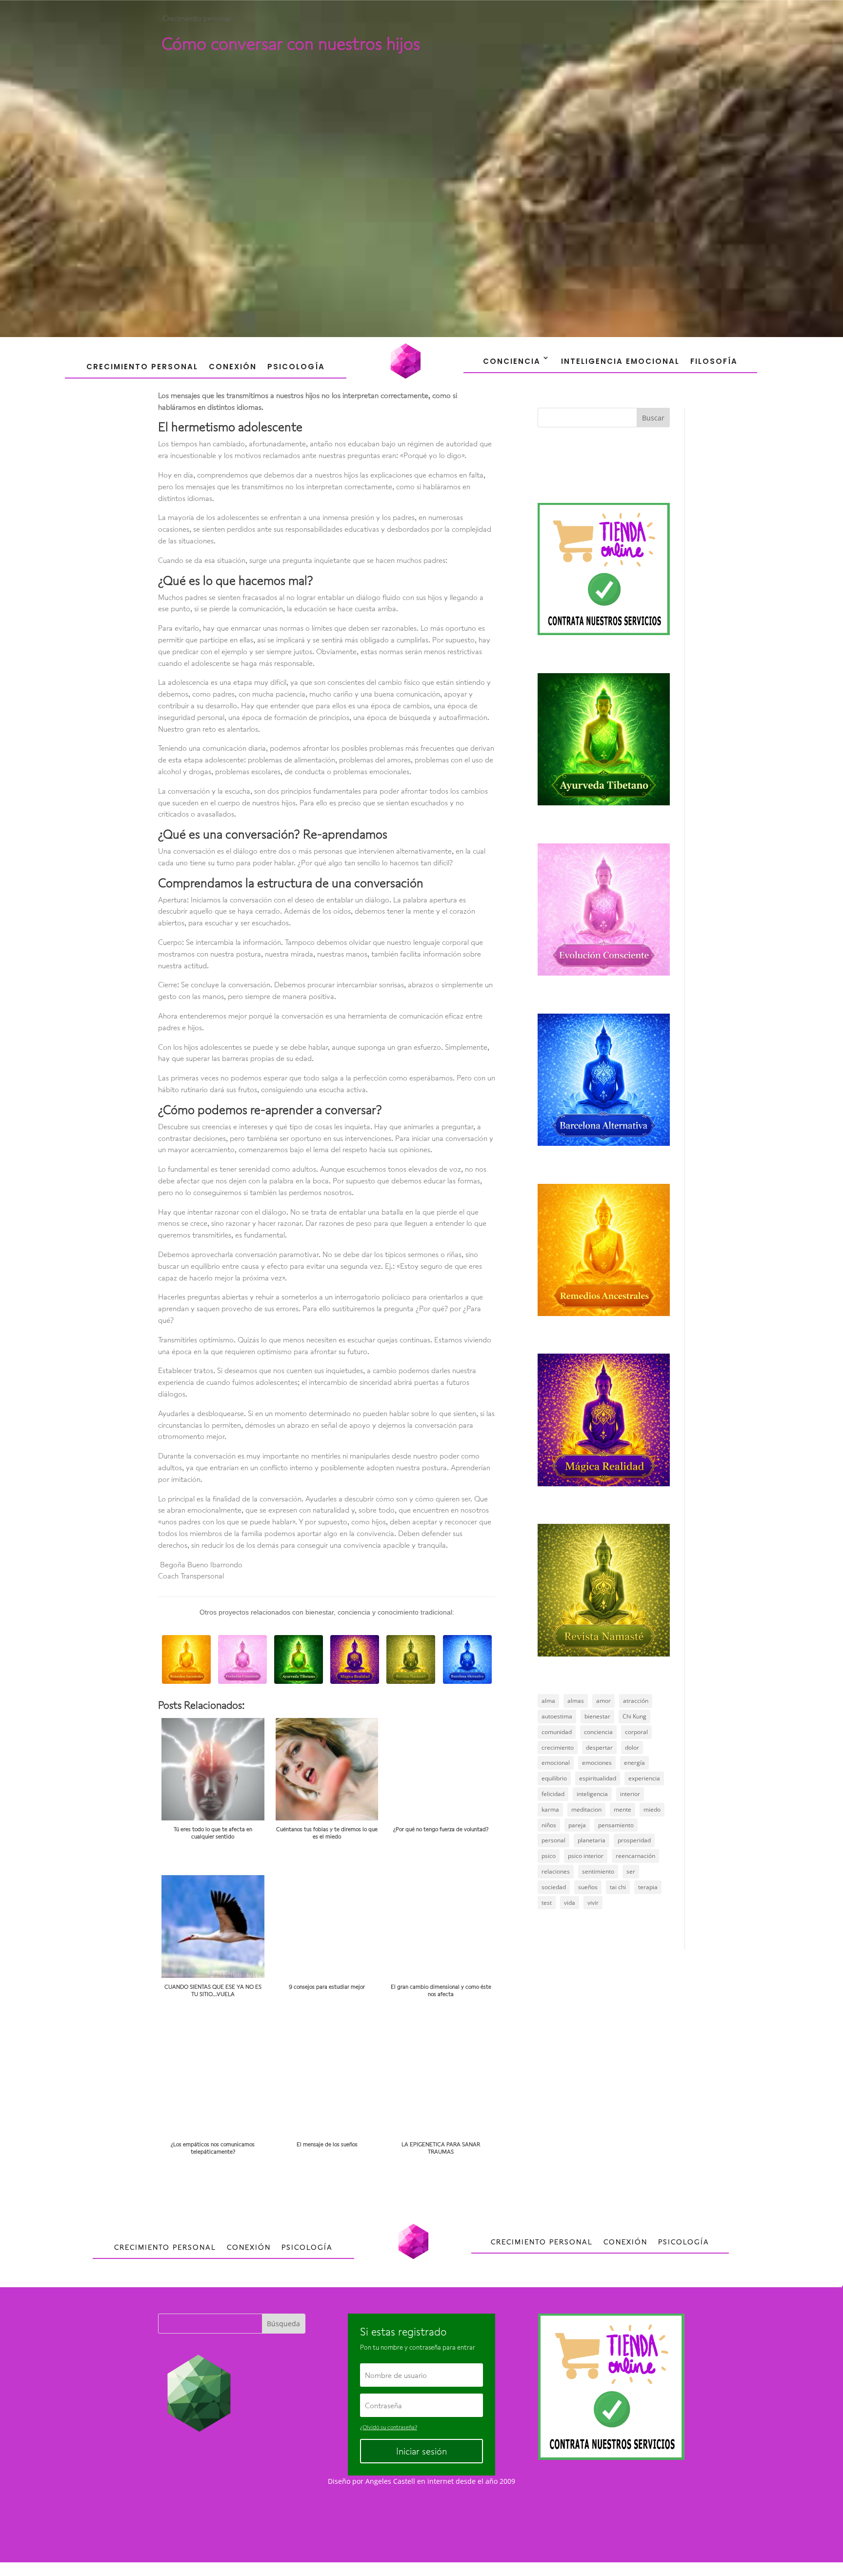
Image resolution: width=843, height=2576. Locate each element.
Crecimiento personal (197, 18)
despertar (599, 1747)
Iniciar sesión (421, 2451)
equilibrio (554, 1778)
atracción (636, 1701)
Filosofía (714, 361)
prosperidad (634, 1840)
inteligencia (592, 1794)
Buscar (653, 418)
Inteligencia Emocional (620, 361)
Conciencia (512, 361)
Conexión (233, 367)
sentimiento (598, 1871)
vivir (593, 1903)
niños (549, 1825)
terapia (648, 1887)
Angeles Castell (390, 2481)
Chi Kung (634, 1716)
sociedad (554, 1887)
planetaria (592, 1840)
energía (634, 1763)
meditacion (586, 1809)
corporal (636, 1732)
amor (603, 1701)
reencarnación (635, 1856)
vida (570, 1903)
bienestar (597, 1716)
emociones (597, 1763)
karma (550, 1809)
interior (630, 1794)
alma (548, 1701)
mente (622, 1809)
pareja (577, 1825)
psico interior (586, 1856)
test (547, 1903)
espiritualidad (598, 1778)
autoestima (557, 1716)
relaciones (556, 1871)
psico (549, 1856)
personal (553, 1840)
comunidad (557, 1732)
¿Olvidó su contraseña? (389, 2427)
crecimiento (558, 1747)
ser (631, 1871)
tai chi (618, 1887)
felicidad (553, 1794)
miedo (652, 1809)
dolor (632, 1747)
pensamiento (616, 1825)
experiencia (644, 1778)
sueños (588, 1887)
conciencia (598, 1732)
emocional (556, 1763)
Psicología (296, 367)
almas (576, 1701)
